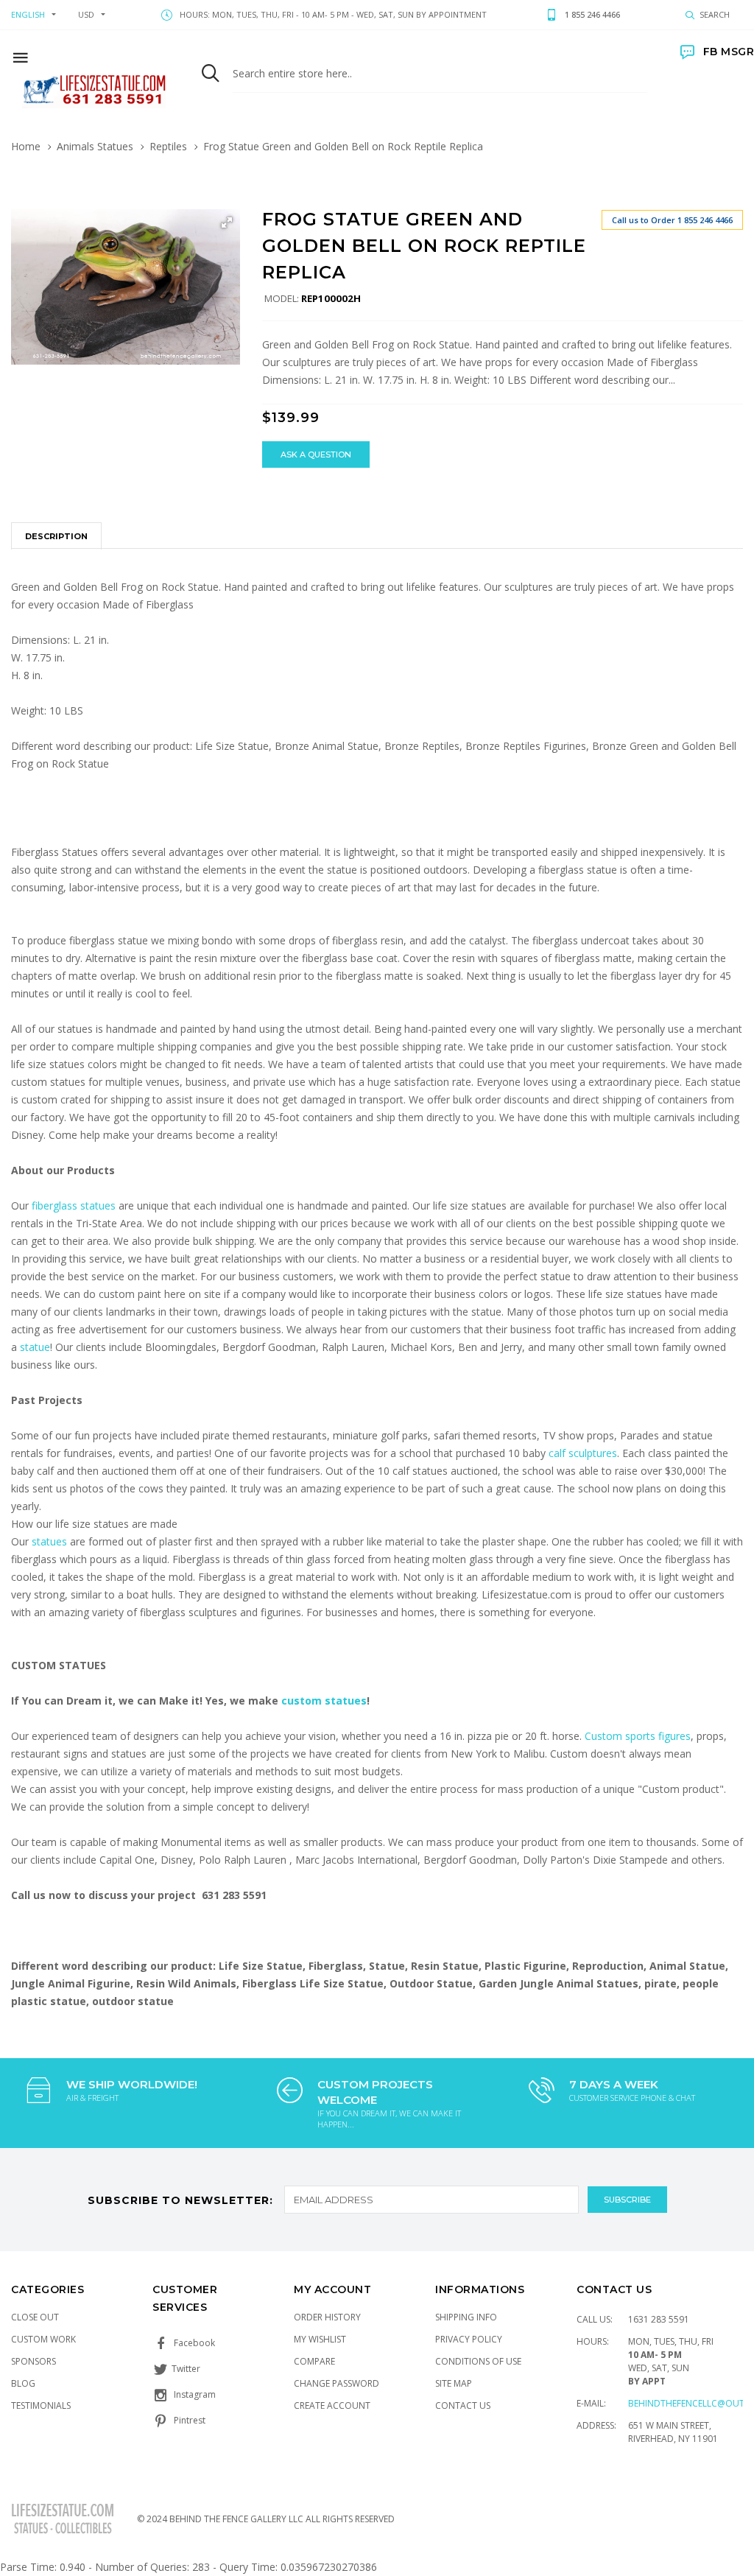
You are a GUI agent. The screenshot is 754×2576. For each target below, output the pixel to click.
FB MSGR (729, 52)
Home (26, 146)
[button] (227, 222)
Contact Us (463, 2405)
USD (86, 14)
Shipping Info (466, 2317)
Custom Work (43, 2339)
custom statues (324, 1701)
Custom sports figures (638, 1736)
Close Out (35, 2317)
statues (51, 1541)
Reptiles (168, 146)
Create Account (332, 2405)
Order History (327, 2317)
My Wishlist (320, 2339)
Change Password (337, 2383)
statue (35, 1347)
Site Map (454, 2383)
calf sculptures (583, 1453)
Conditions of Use (478, 2361)
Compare (314, 2361)
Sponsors (34, 2361)
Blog (23, 2383)
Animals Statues (95, 146)
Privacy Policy (469, 2339)
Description (56, 536)
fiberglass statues (74, 1205)
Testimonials (41, 2405)
